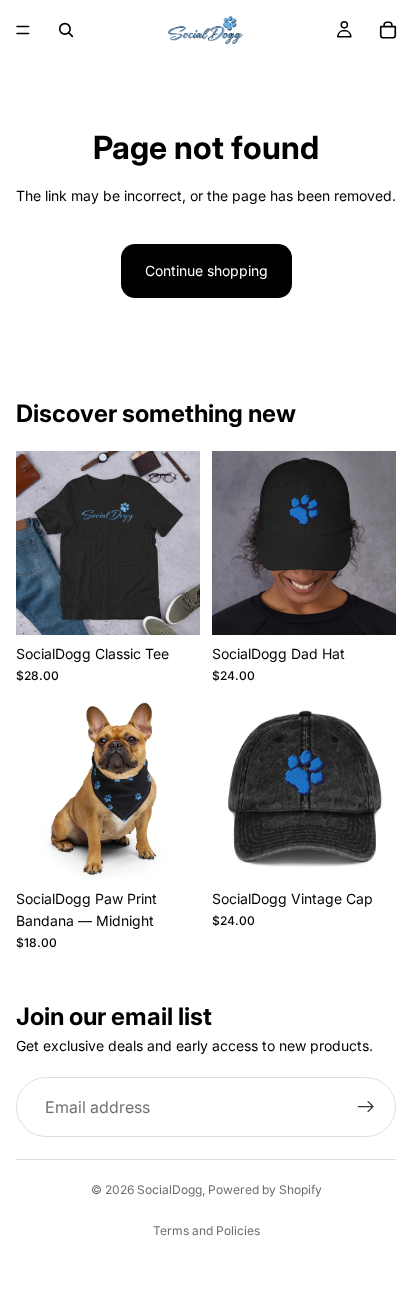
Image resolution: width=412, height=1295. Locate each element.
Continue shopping (206, 270)
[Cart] (388, 30)
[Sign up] (366, 1108)
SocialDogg (169, 1189)
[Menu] (23, 30)
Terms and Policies (206, 1230)
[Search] (66, 30)
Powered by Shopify (265, 1189)
